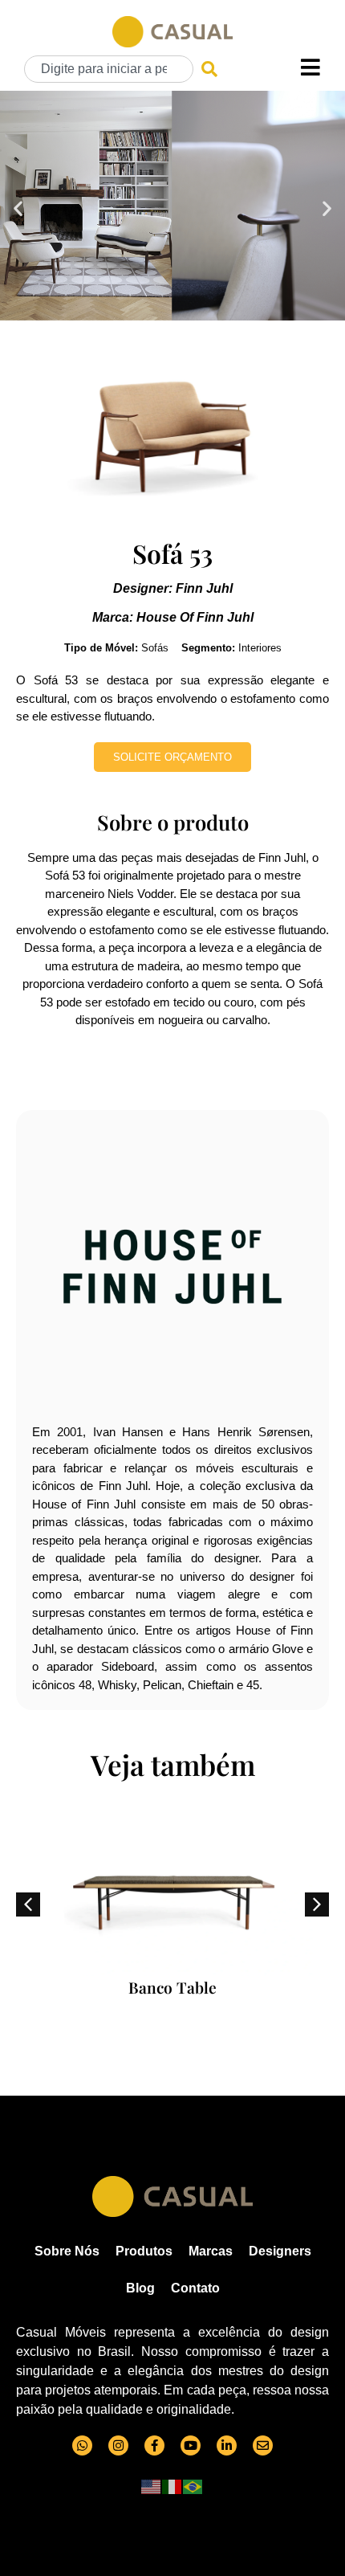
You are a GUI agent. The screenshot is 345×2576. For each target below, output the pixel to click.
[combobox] (109, 69)
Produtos (144, 2251)
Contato (195, 2288)
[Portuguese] (193, 2486)
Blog (140, 2288)
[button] (18, 208)
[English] (152, 2486)
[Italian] (172, 2486)
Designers (280, 2251)
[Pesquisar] (209, 69)
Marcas (211, 2251)
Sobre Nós (67, 2251)
